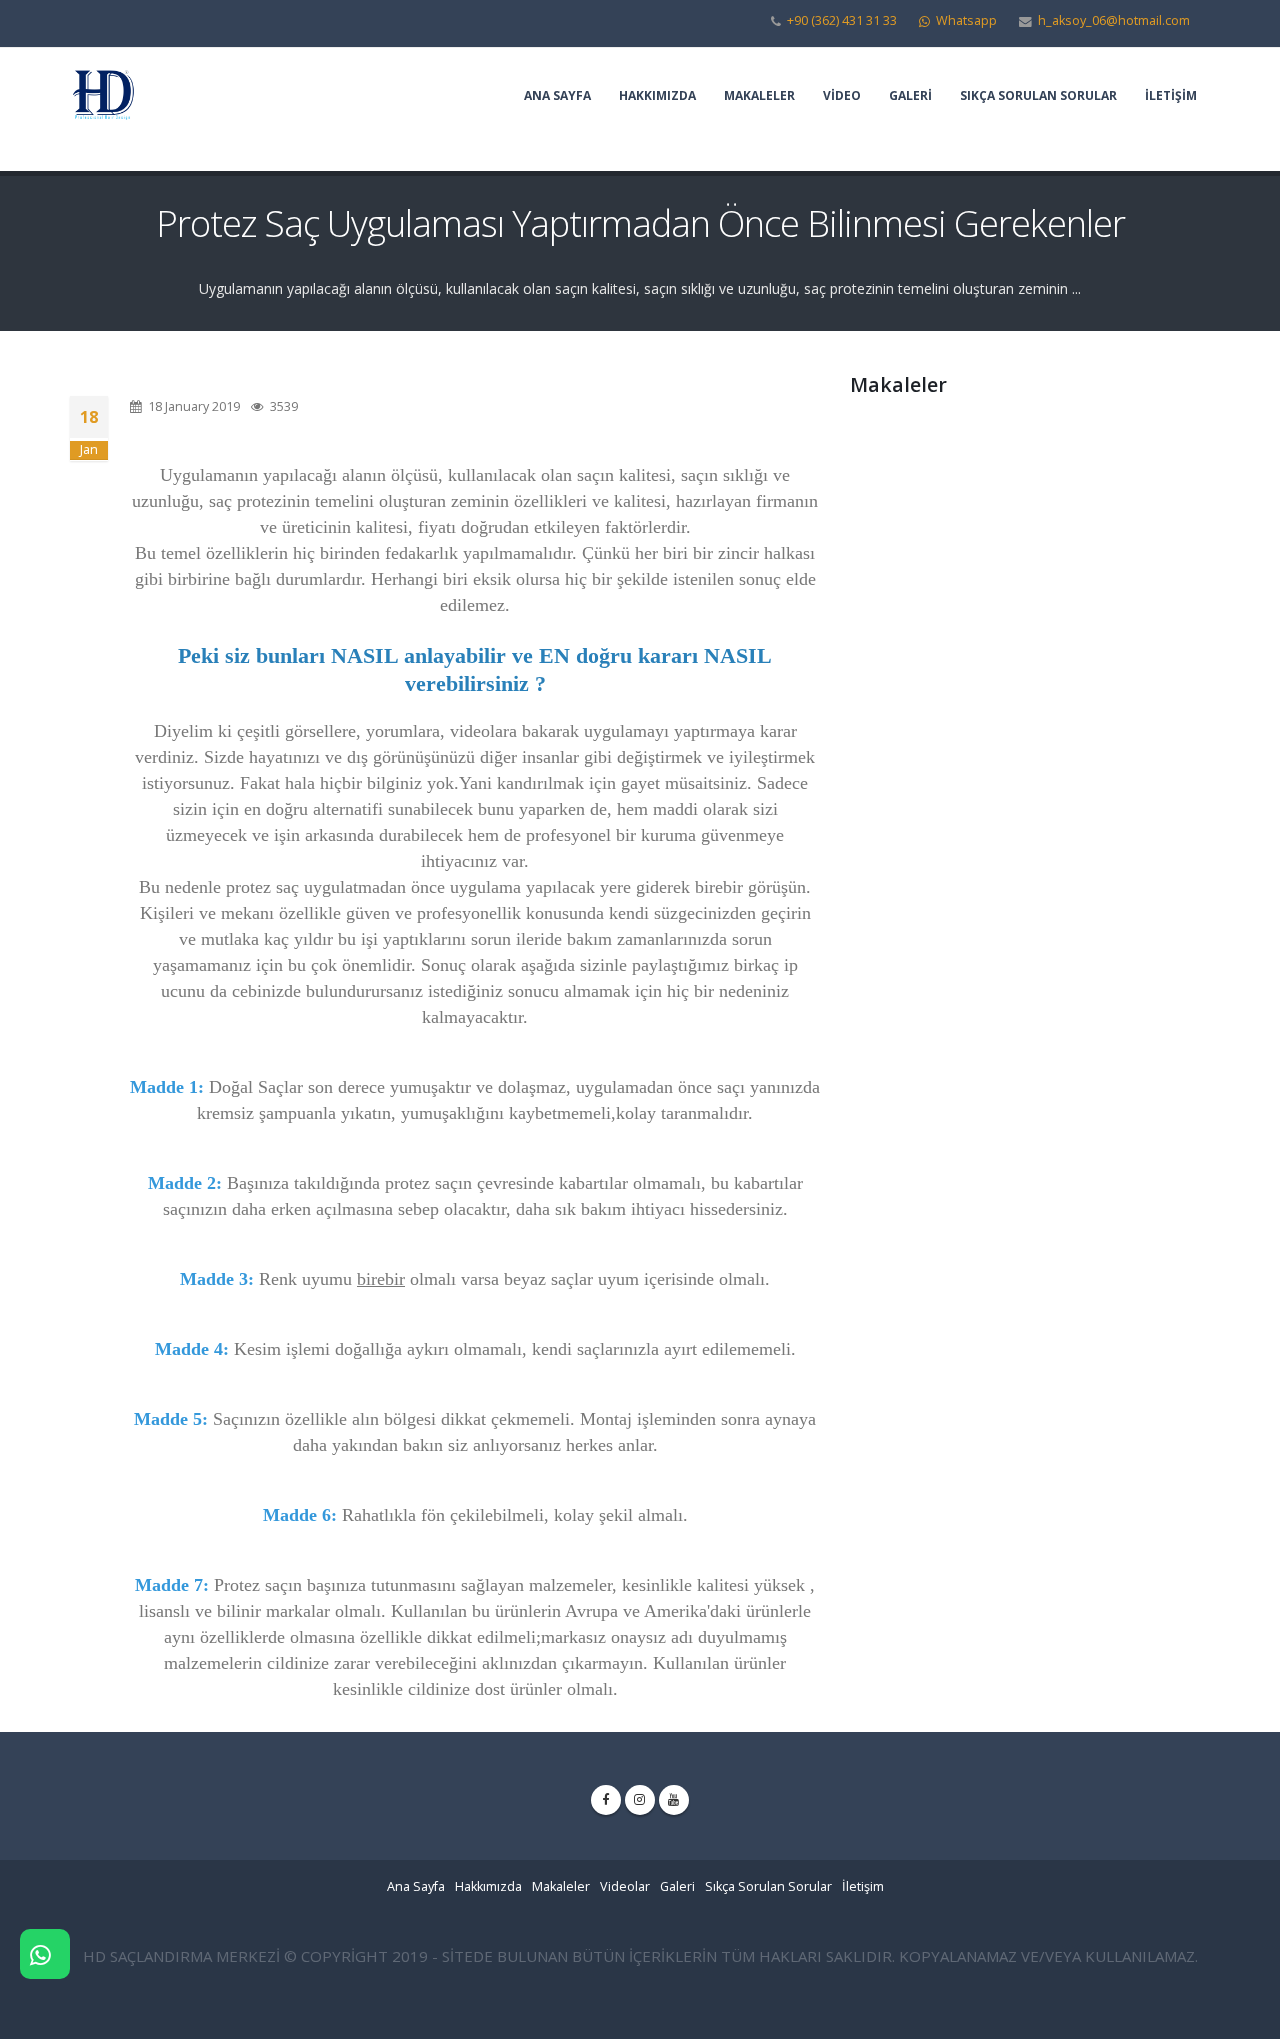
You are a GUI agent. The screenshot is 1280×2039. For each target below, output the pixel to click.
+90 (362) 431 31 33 (842, 20)
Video (842, 95)
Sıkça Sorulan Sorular (1038, 95)
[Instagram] (640, 1800)
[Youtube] (674, 1800)
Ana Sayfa (557, 95)
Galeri (910, 95)
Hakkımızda (657, 95)
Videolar (625, 1886)
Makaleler (759, 95)
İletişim (1171, 95)
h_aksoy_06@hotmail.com (1114, 20)
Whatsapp (965, 20)
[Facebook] (606, 1800)
